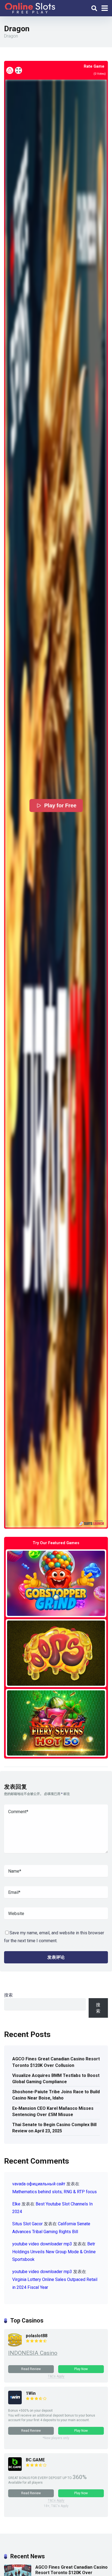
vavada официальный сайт (39, 2184)
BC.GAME (35, 2460)
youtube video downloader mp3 (42, 2244)
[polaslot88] (15, 2345)
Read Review (31, 2369)
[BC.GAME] (15, 2469)
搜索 (8, 1995)
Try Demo (56, 1583)
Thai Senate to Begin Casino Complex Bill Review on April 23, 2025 (54, 2128)
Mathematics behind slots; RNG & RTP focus (55, 2192)
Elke (16, 2204)
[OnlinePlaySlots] (30, 7)
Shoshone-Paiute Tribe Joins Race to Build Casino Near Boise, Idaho (56, 2095)
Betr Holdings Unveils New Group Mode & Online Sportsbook (54, 2252)
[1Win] (15, 2403)
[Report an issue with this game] (10, 70)
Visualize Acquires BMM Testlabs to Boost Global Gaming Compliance (56, 2079)
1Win (31, 2393)
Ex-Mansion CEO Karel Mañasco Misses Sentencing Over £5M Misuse (53, 2111)
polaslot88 (37, 2336)
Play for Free (60, 806)
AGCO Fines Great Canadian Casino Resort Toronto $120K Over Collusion (56, 2062)
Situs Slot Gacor (27, 2224)
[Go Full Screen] (18, 70)
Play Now (81, 2369)
